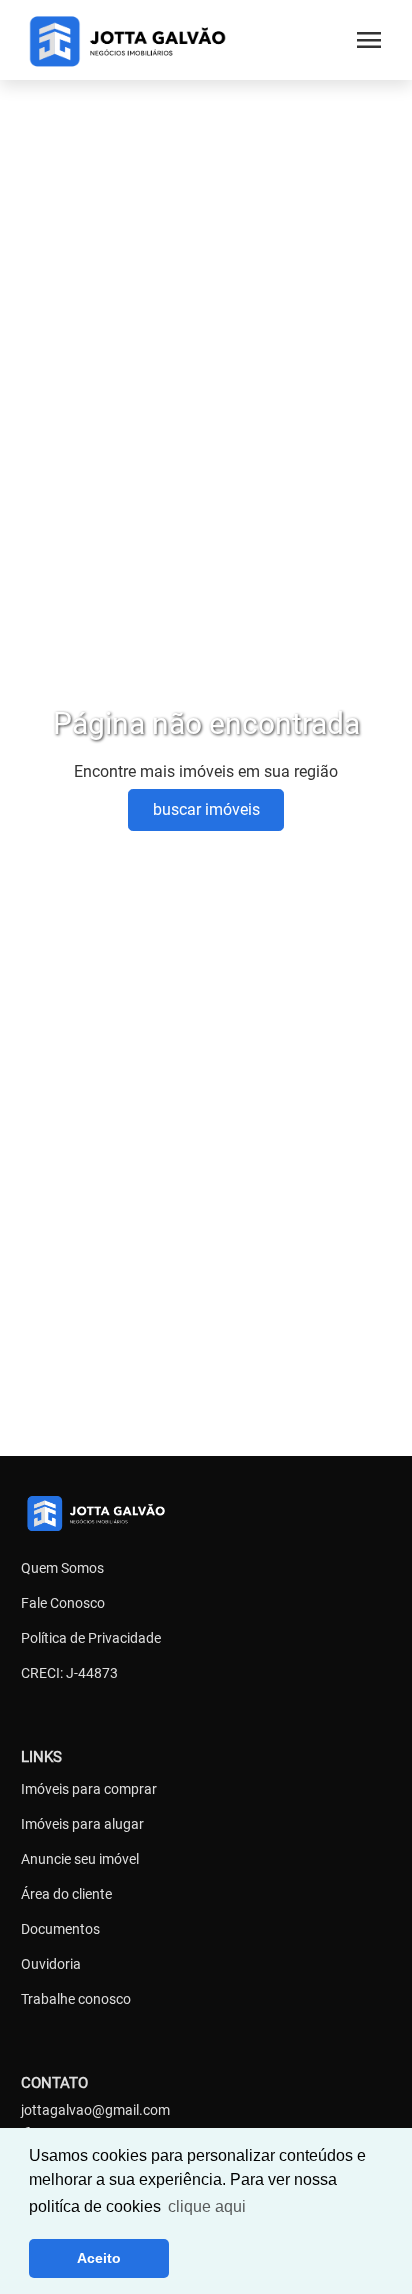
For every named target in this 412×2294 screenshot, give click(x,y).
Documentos (60, 1929)
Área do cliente (66, 1894)
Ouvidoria (51, 1964)
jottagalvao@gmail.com (95, 2110)
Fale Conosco (63, 1603)
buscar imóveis (206, 809)
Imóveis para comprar (89, 1789)
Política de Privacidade (91, 1638)
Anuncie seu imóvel (80, 1859)
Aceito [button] (99, 2258)
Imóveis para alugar (82, 1824)
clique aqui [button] (207, 2206)
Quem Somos (62, 1568)
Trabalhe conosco (76, 1999)
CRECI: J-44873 (69, 1673)
